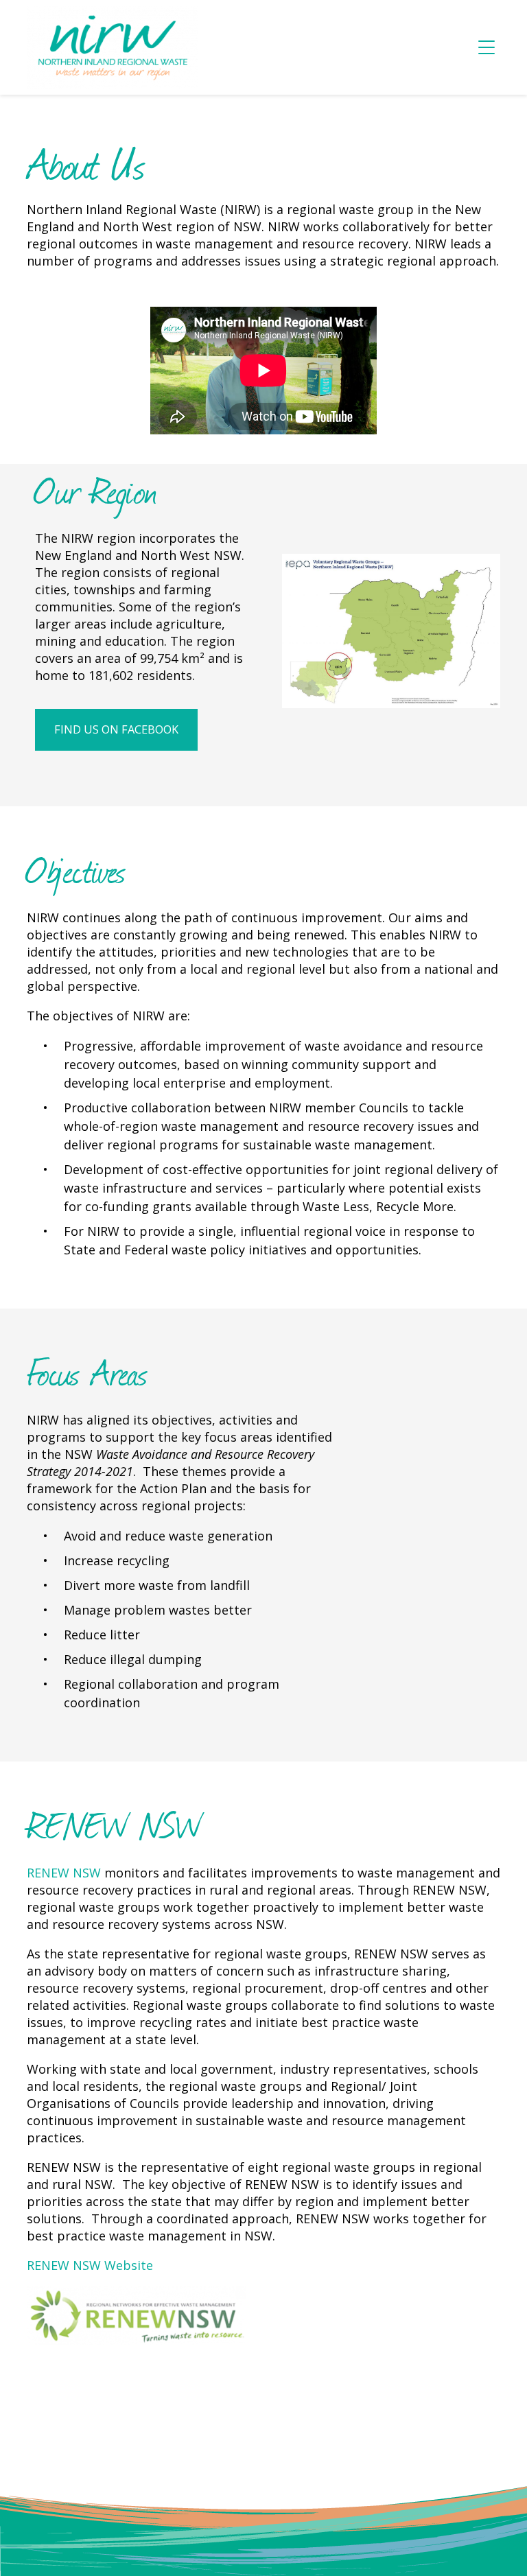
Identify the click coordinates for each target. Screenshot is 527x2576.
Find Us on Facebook (116, 729)
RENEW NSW (64, 1873)
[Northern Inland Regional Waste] (113, 47)
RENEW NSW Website (90, 2265)
